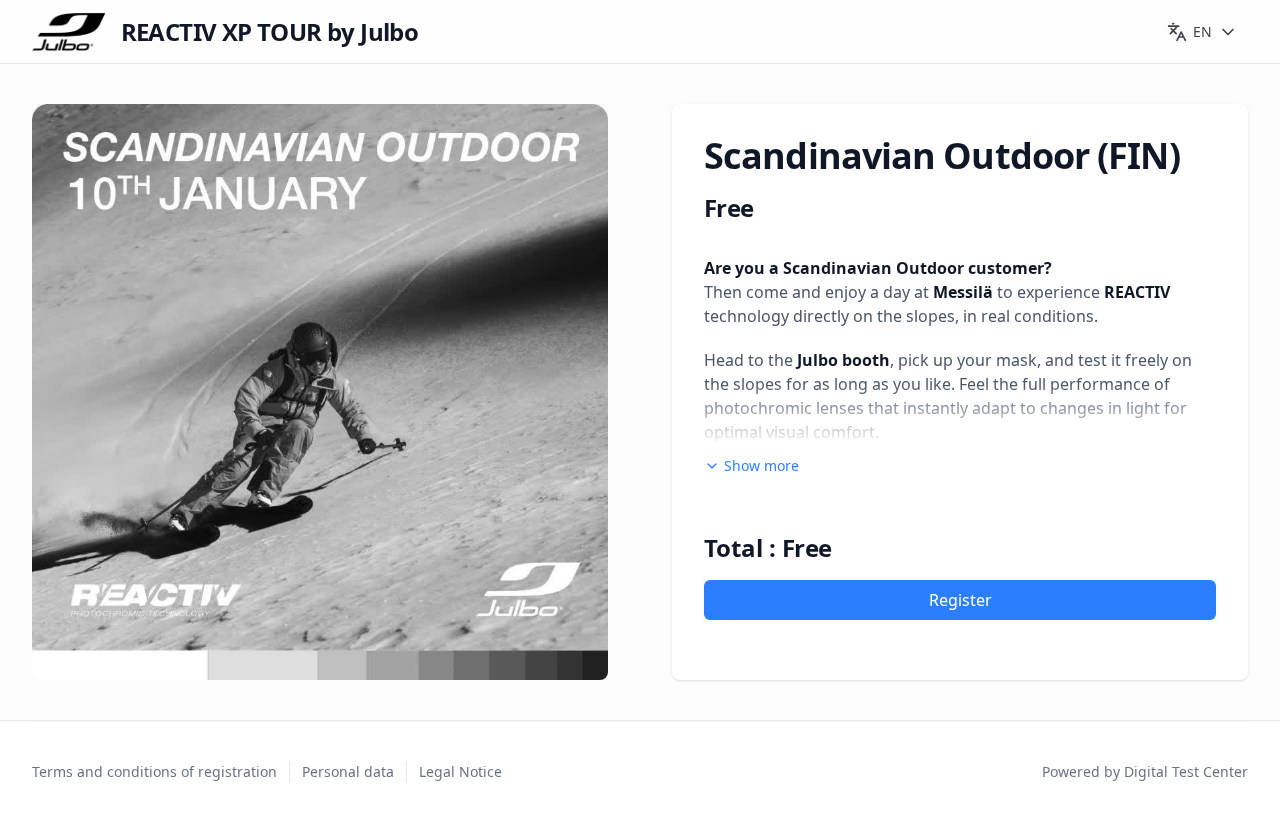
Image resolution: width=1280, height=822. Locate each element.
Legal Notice (460, 771)
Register (960, 600)
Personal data (348, 771)
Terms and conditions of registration (154, 771)
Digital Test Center (1186, 771)
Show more (761, 465)
